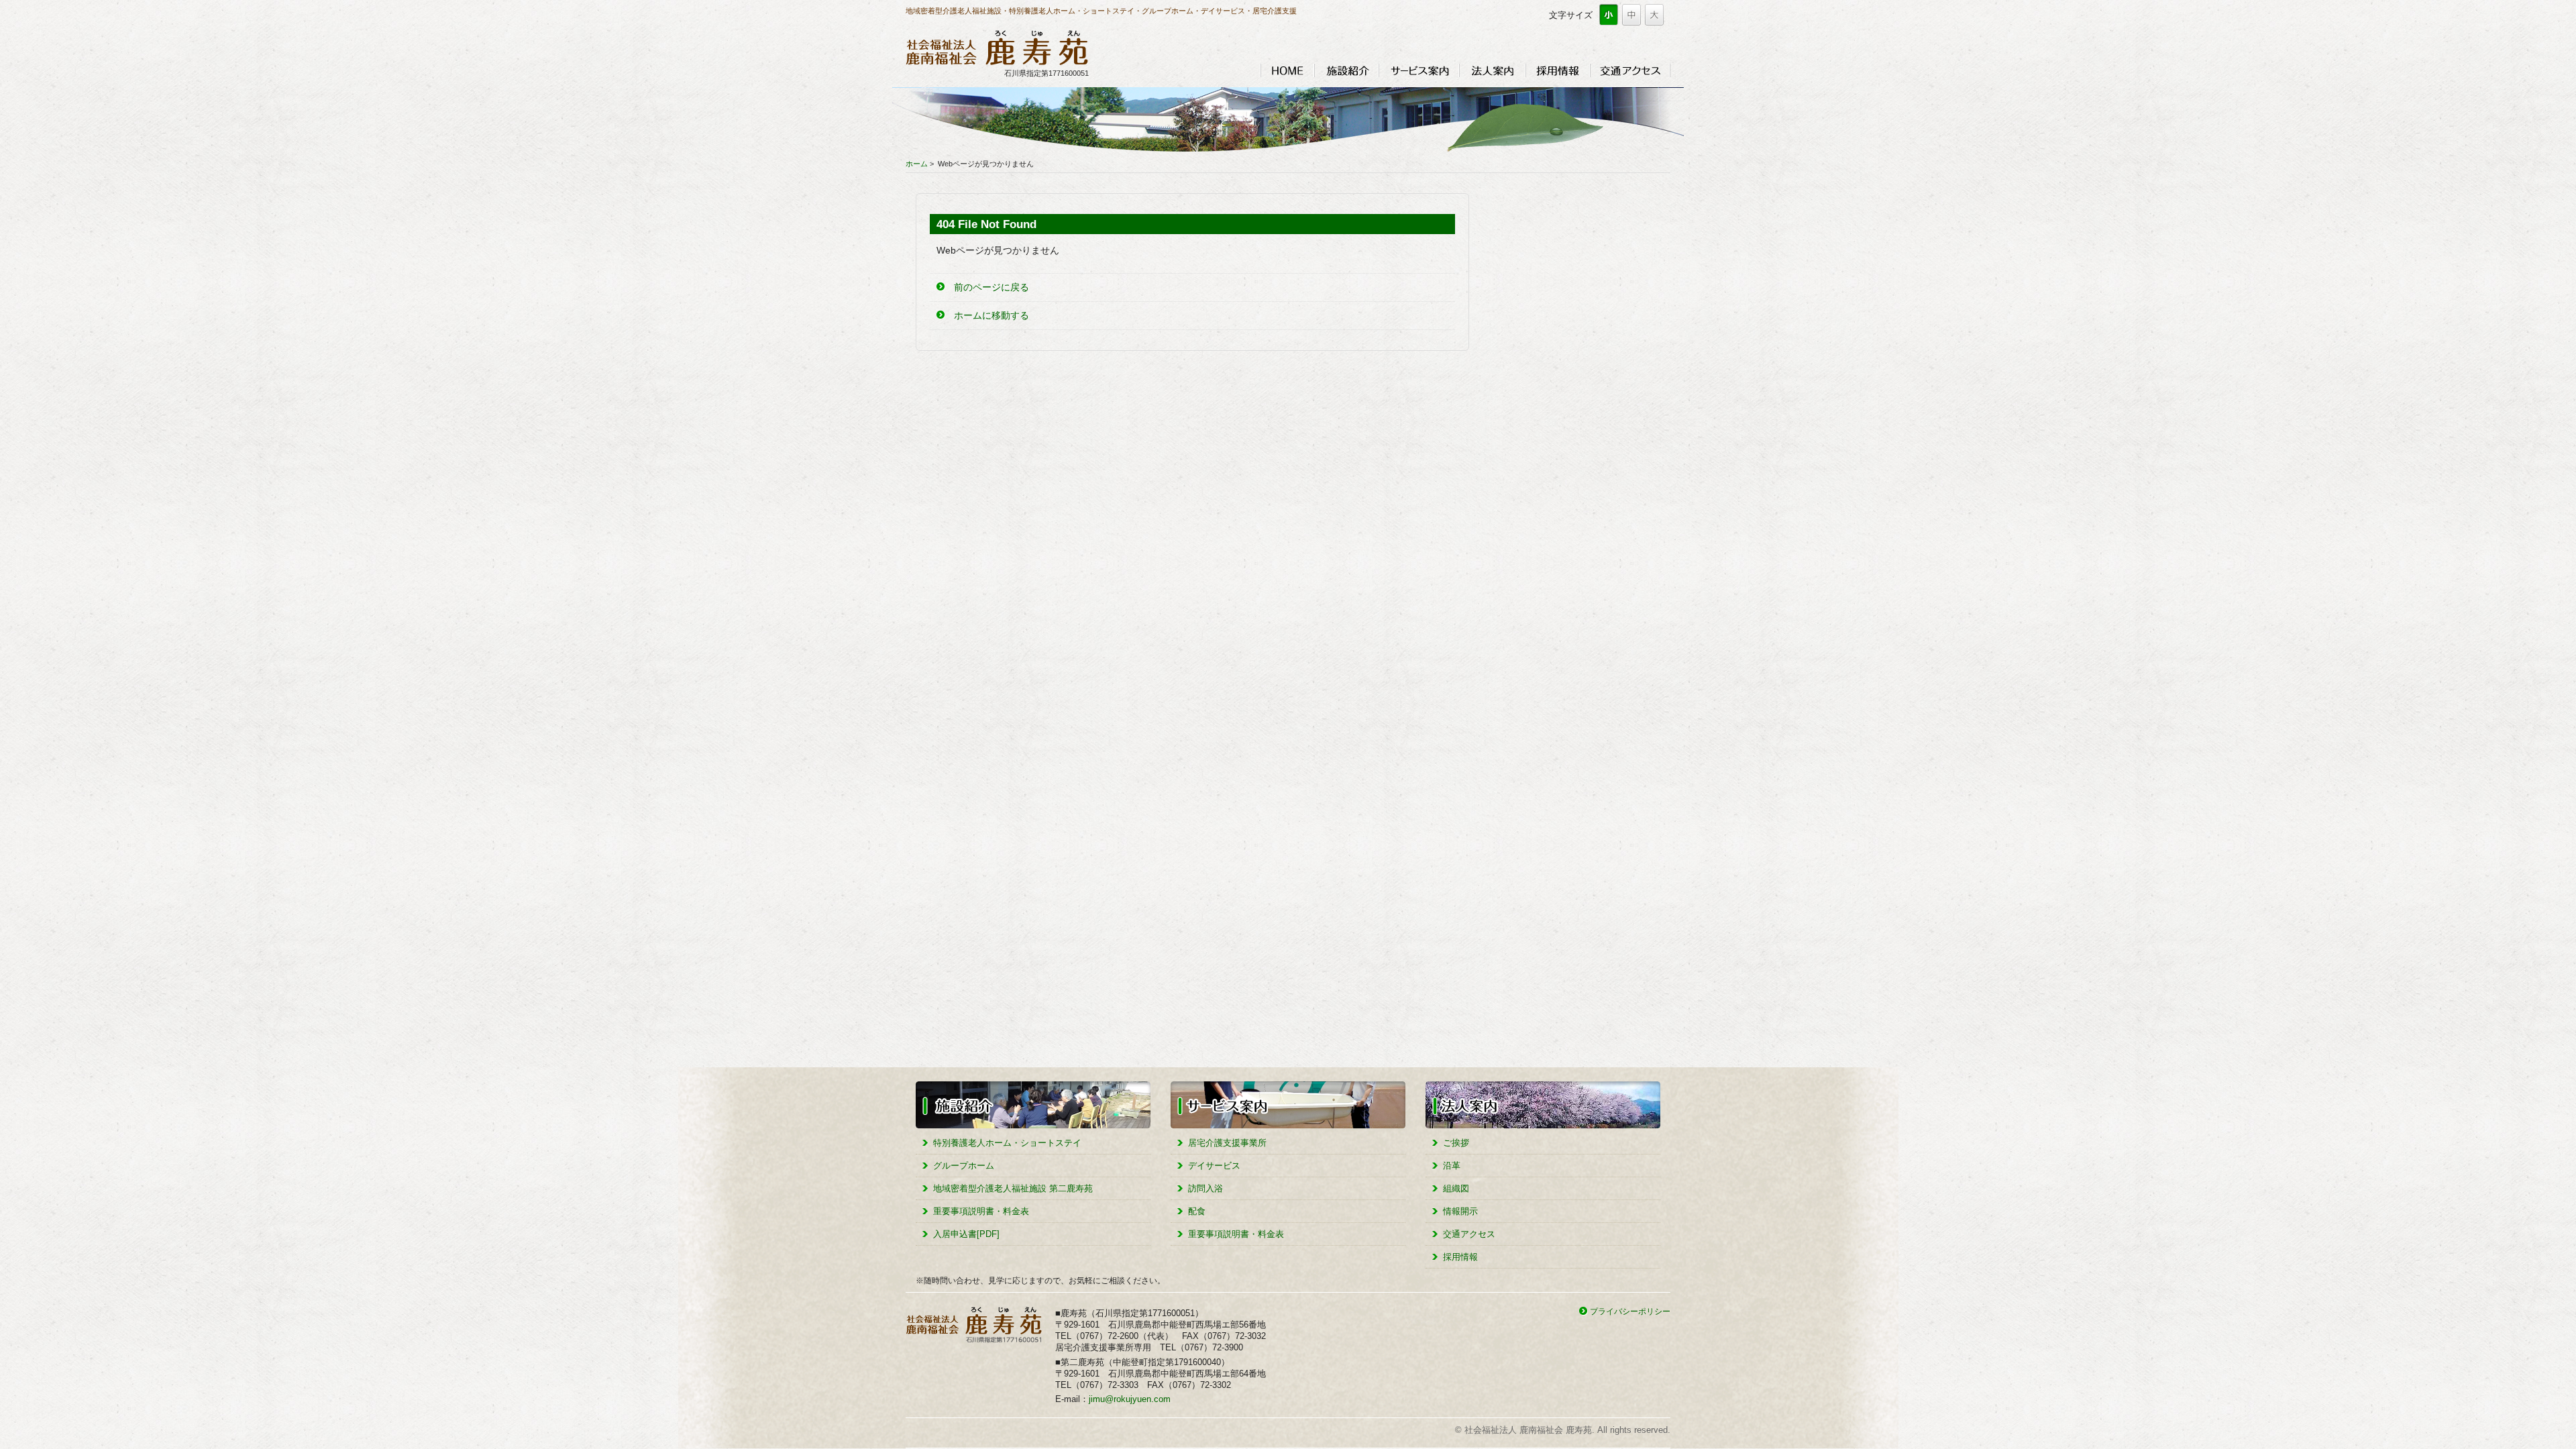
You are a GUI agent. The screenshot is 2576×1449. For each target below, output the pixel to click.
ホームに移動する (991, 315)
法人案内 (1492, 70)
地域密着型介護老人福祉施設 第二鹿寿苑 (1013, 1188)
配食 (1197, 1211)
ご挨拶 (1456, 1143)
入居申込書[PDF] (966, 1234)
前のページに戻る (991, 287)
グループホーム (964, 1166)
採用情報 (1558, 70)
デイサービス (1214, 1166)
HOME (1287, 70)
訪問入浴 (1205, 1188)
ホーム (917, 164)
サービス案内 (1419, 70)
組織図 (1456, 1188)
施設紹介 (1346, 70)
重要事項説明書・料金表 (981, 1211)
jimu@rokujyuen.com (1130, 1399)
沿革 (1452, 1166)
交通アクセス (1630, 70)
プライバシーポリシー (1630, 1311)
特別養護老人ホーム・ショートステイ (1007, 1143)
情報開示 (1460, 1211)
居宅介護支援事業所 (1227, 1143)
